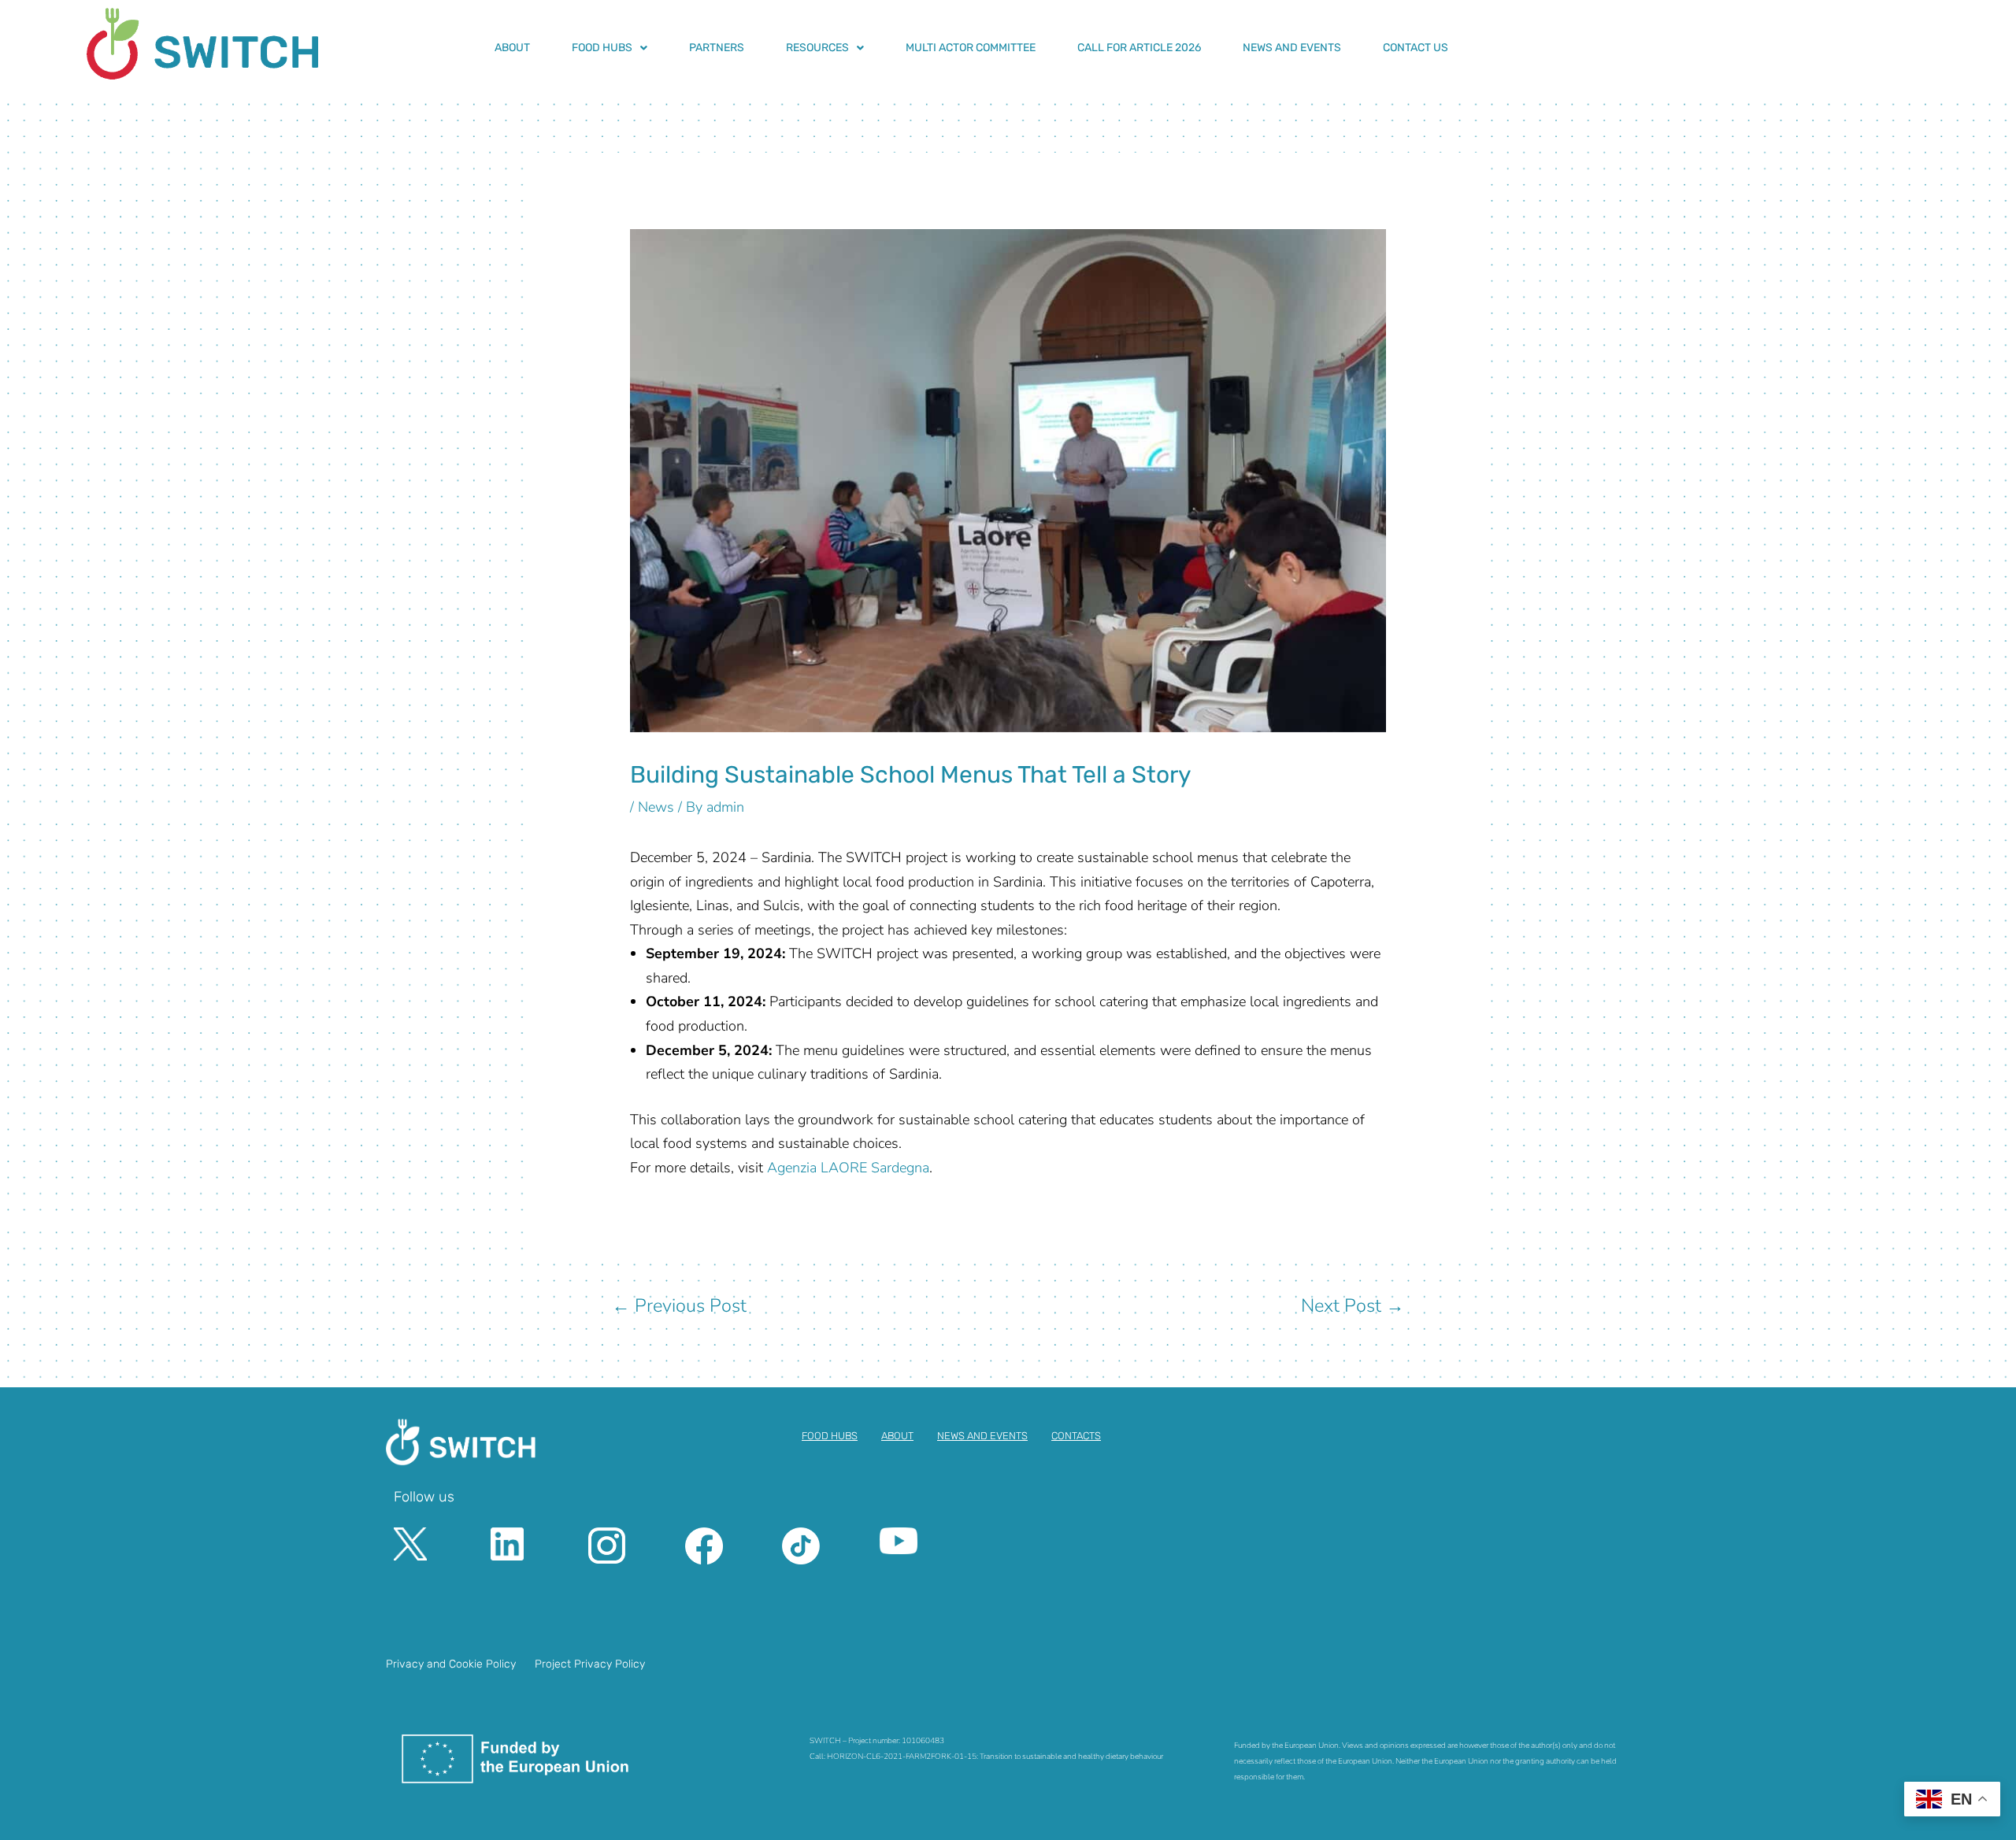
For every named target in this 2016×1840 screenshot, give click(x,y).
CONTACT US (1416, 48)
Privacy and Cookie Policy (451, 1664)
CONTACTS (1076, 1436)
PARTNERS (717, 48)
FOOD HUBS (602, 48)
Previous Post (679, 1305)
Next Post (1353, 1305)
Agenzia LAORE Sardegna (848, 1168)
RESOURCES (817, 48)
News (656, 807)
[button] (610, 48)
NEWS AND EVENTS (1292, 48)
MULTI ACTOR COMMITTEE (971, 48)
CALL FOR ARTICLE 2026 (1139, 48)
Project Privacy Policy (590, 1664)
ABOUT (512, 48)
